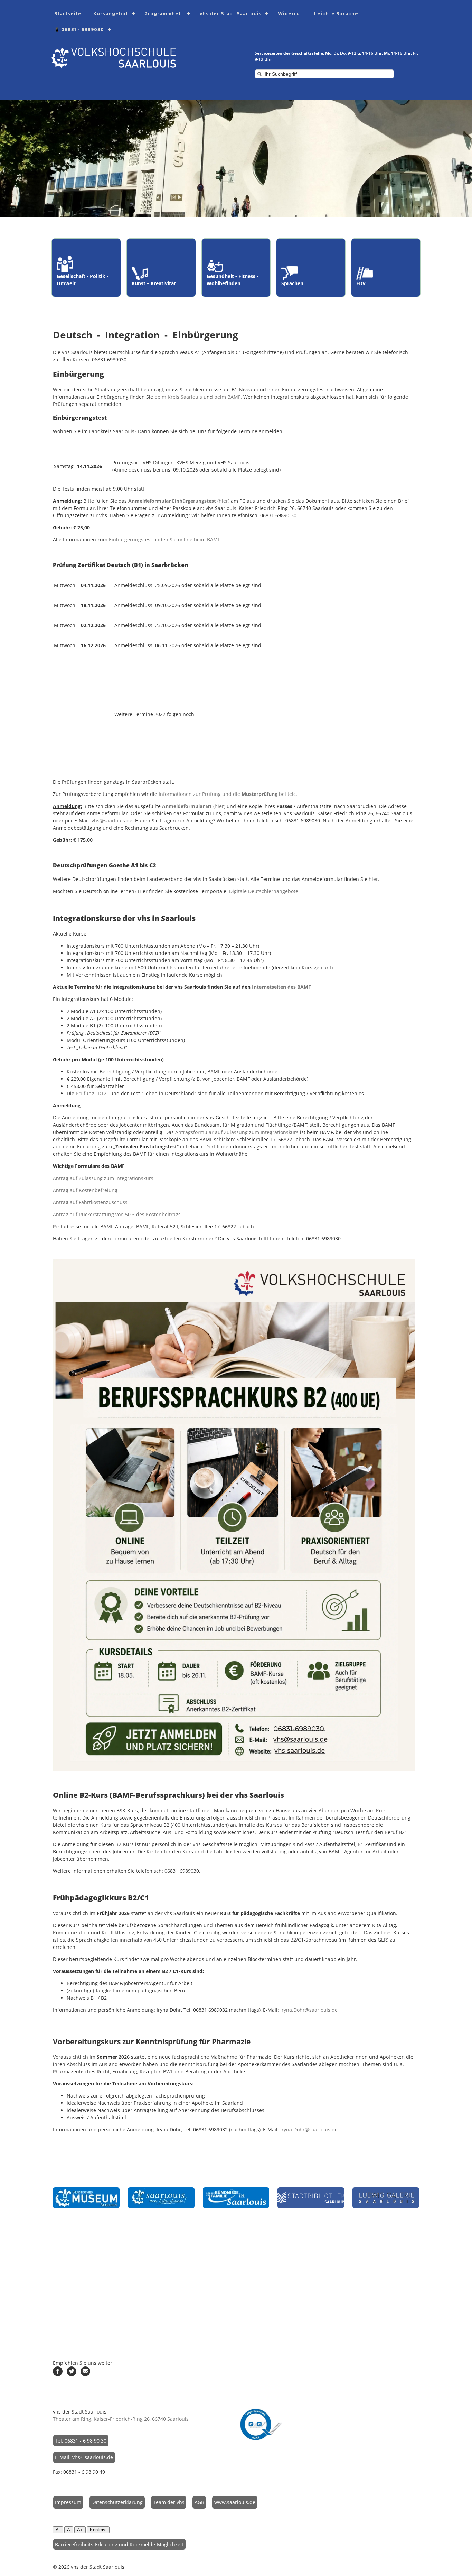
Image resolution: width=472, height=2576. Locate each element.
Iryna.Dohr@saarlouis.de (309, 2010)
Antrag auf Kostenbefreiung (85, 1190)
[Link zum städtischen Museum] (86, 2198)
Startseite (68, 14)
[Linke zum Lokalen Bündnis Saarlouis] (236, 2198)
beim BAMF (227, 397)
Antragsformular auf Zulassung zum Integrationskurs (237, 1132)
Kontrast (98, 2530)
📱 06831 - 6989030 (79, 30)
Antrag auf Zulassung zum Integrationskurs (103, 1178)
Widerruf (290, 14)
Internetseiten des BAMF (281, 987)
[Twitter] (72, 2374)
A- (58, 2530)
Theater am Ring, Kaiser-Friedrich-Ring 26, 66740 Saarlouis (121, 2419)
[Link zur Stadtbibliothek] (311, 2198)
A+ (80, 2530)
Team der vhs (169, 2502)
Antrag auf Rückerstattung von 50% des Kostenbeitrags (117, 1214)
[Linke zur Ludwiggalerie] (386, 2198)
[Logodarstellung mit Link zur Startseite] (114, 66)
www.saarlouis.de (235, 2502)
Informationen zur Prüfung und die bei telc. (228, 794)
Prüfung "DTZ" (92, 1093)
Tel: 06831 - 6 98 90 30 (81, 2441)
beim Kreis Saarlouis (178, 397)
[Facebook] (58, 2374)
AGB (199, 2502)
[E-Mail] (85, 2374)
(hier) (179, 501)
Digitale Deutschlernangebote (264, 891)
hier (373, 879)
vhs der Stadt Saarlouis (231, 14)
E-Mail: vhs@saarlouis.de (84, 2457)
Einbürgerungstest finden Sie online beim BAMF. (165, 540)
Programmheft (164, 14)
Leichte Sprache (336, 14)
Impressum (68, 2502)
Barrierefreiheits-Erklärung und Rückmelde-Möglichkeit (119, 2544)
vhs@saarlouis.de (112, 821)
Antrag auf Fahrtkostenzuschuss (90, 1202)
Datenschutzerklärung (117, 2502)
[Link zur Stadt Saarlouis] (161, 2198)
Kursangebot (111, 14)
